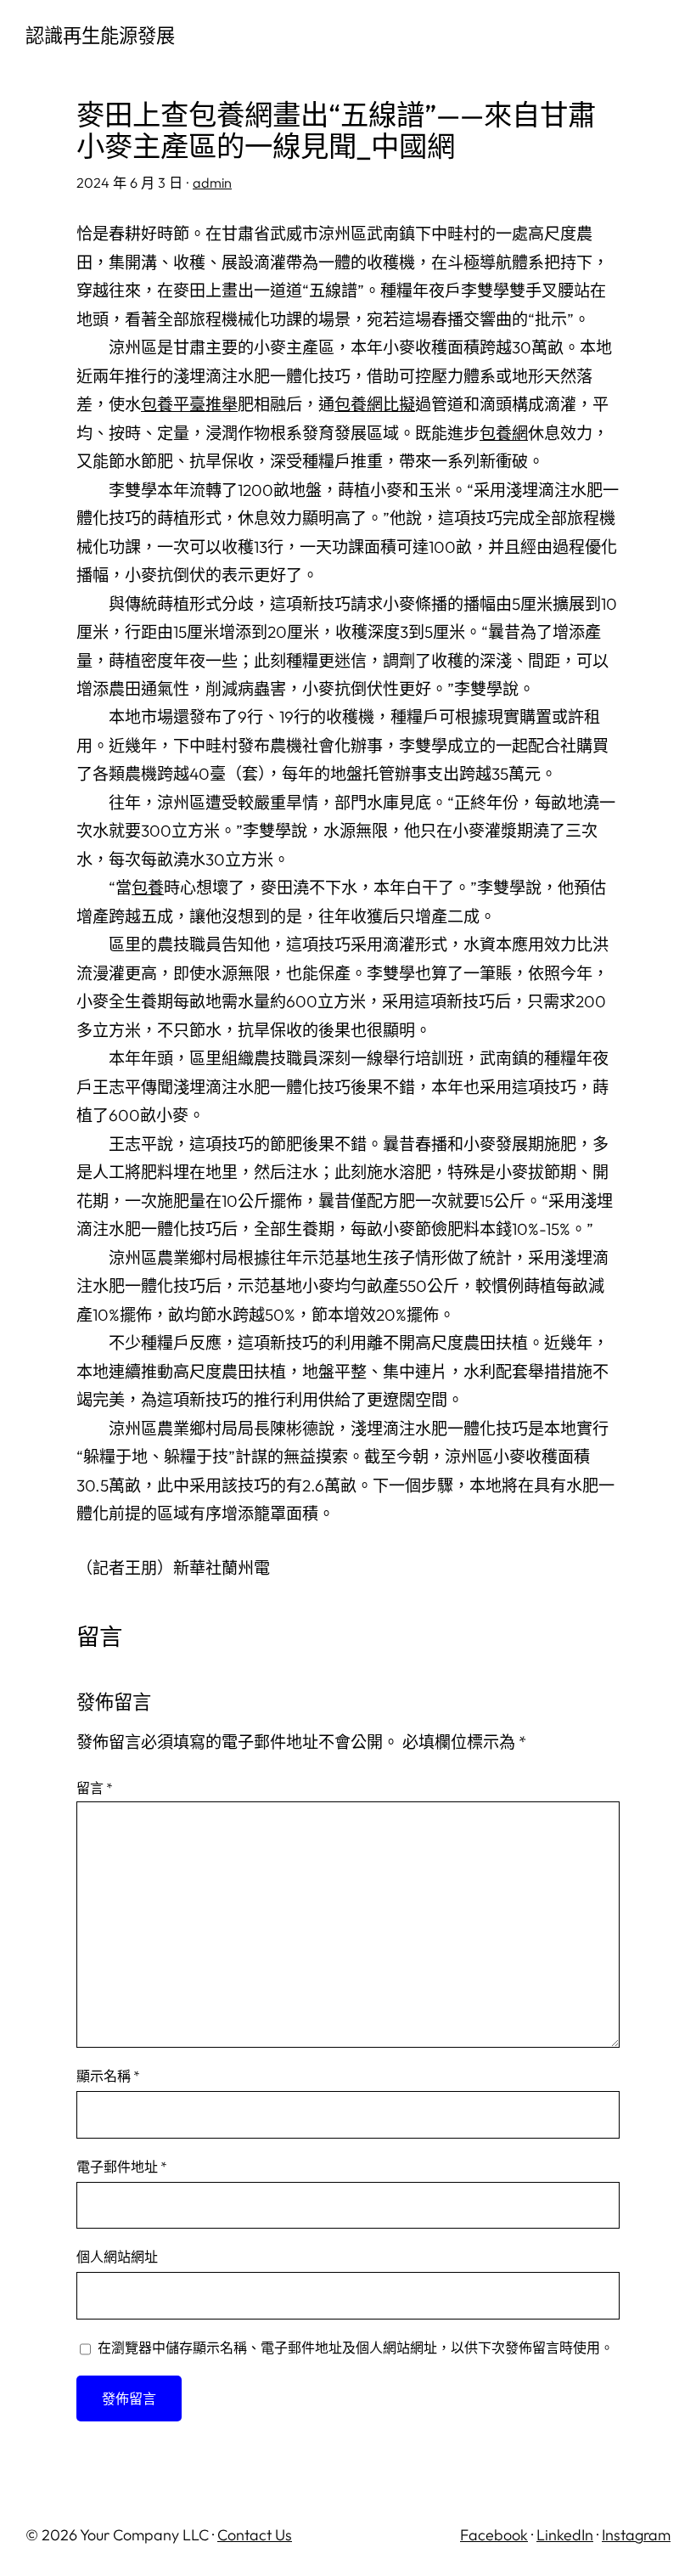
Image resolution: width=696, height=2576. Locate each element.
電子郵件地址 (122, 2167)
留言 (95, 1788)
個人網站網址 (117, 2257)
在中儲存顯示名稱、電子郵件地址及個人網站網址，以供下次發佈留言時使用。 (356, 2348)
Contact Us (255, 2535)
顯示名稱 (108, 2076)
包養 (148, 888)
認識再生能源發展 (100, 36)
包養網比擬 (375, 404)
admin (212, 183)
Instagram (636, 2535)
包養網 (504, 433)
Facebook (494, 2535)
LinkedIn (565, 2535)
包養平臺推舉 (189, 404)
